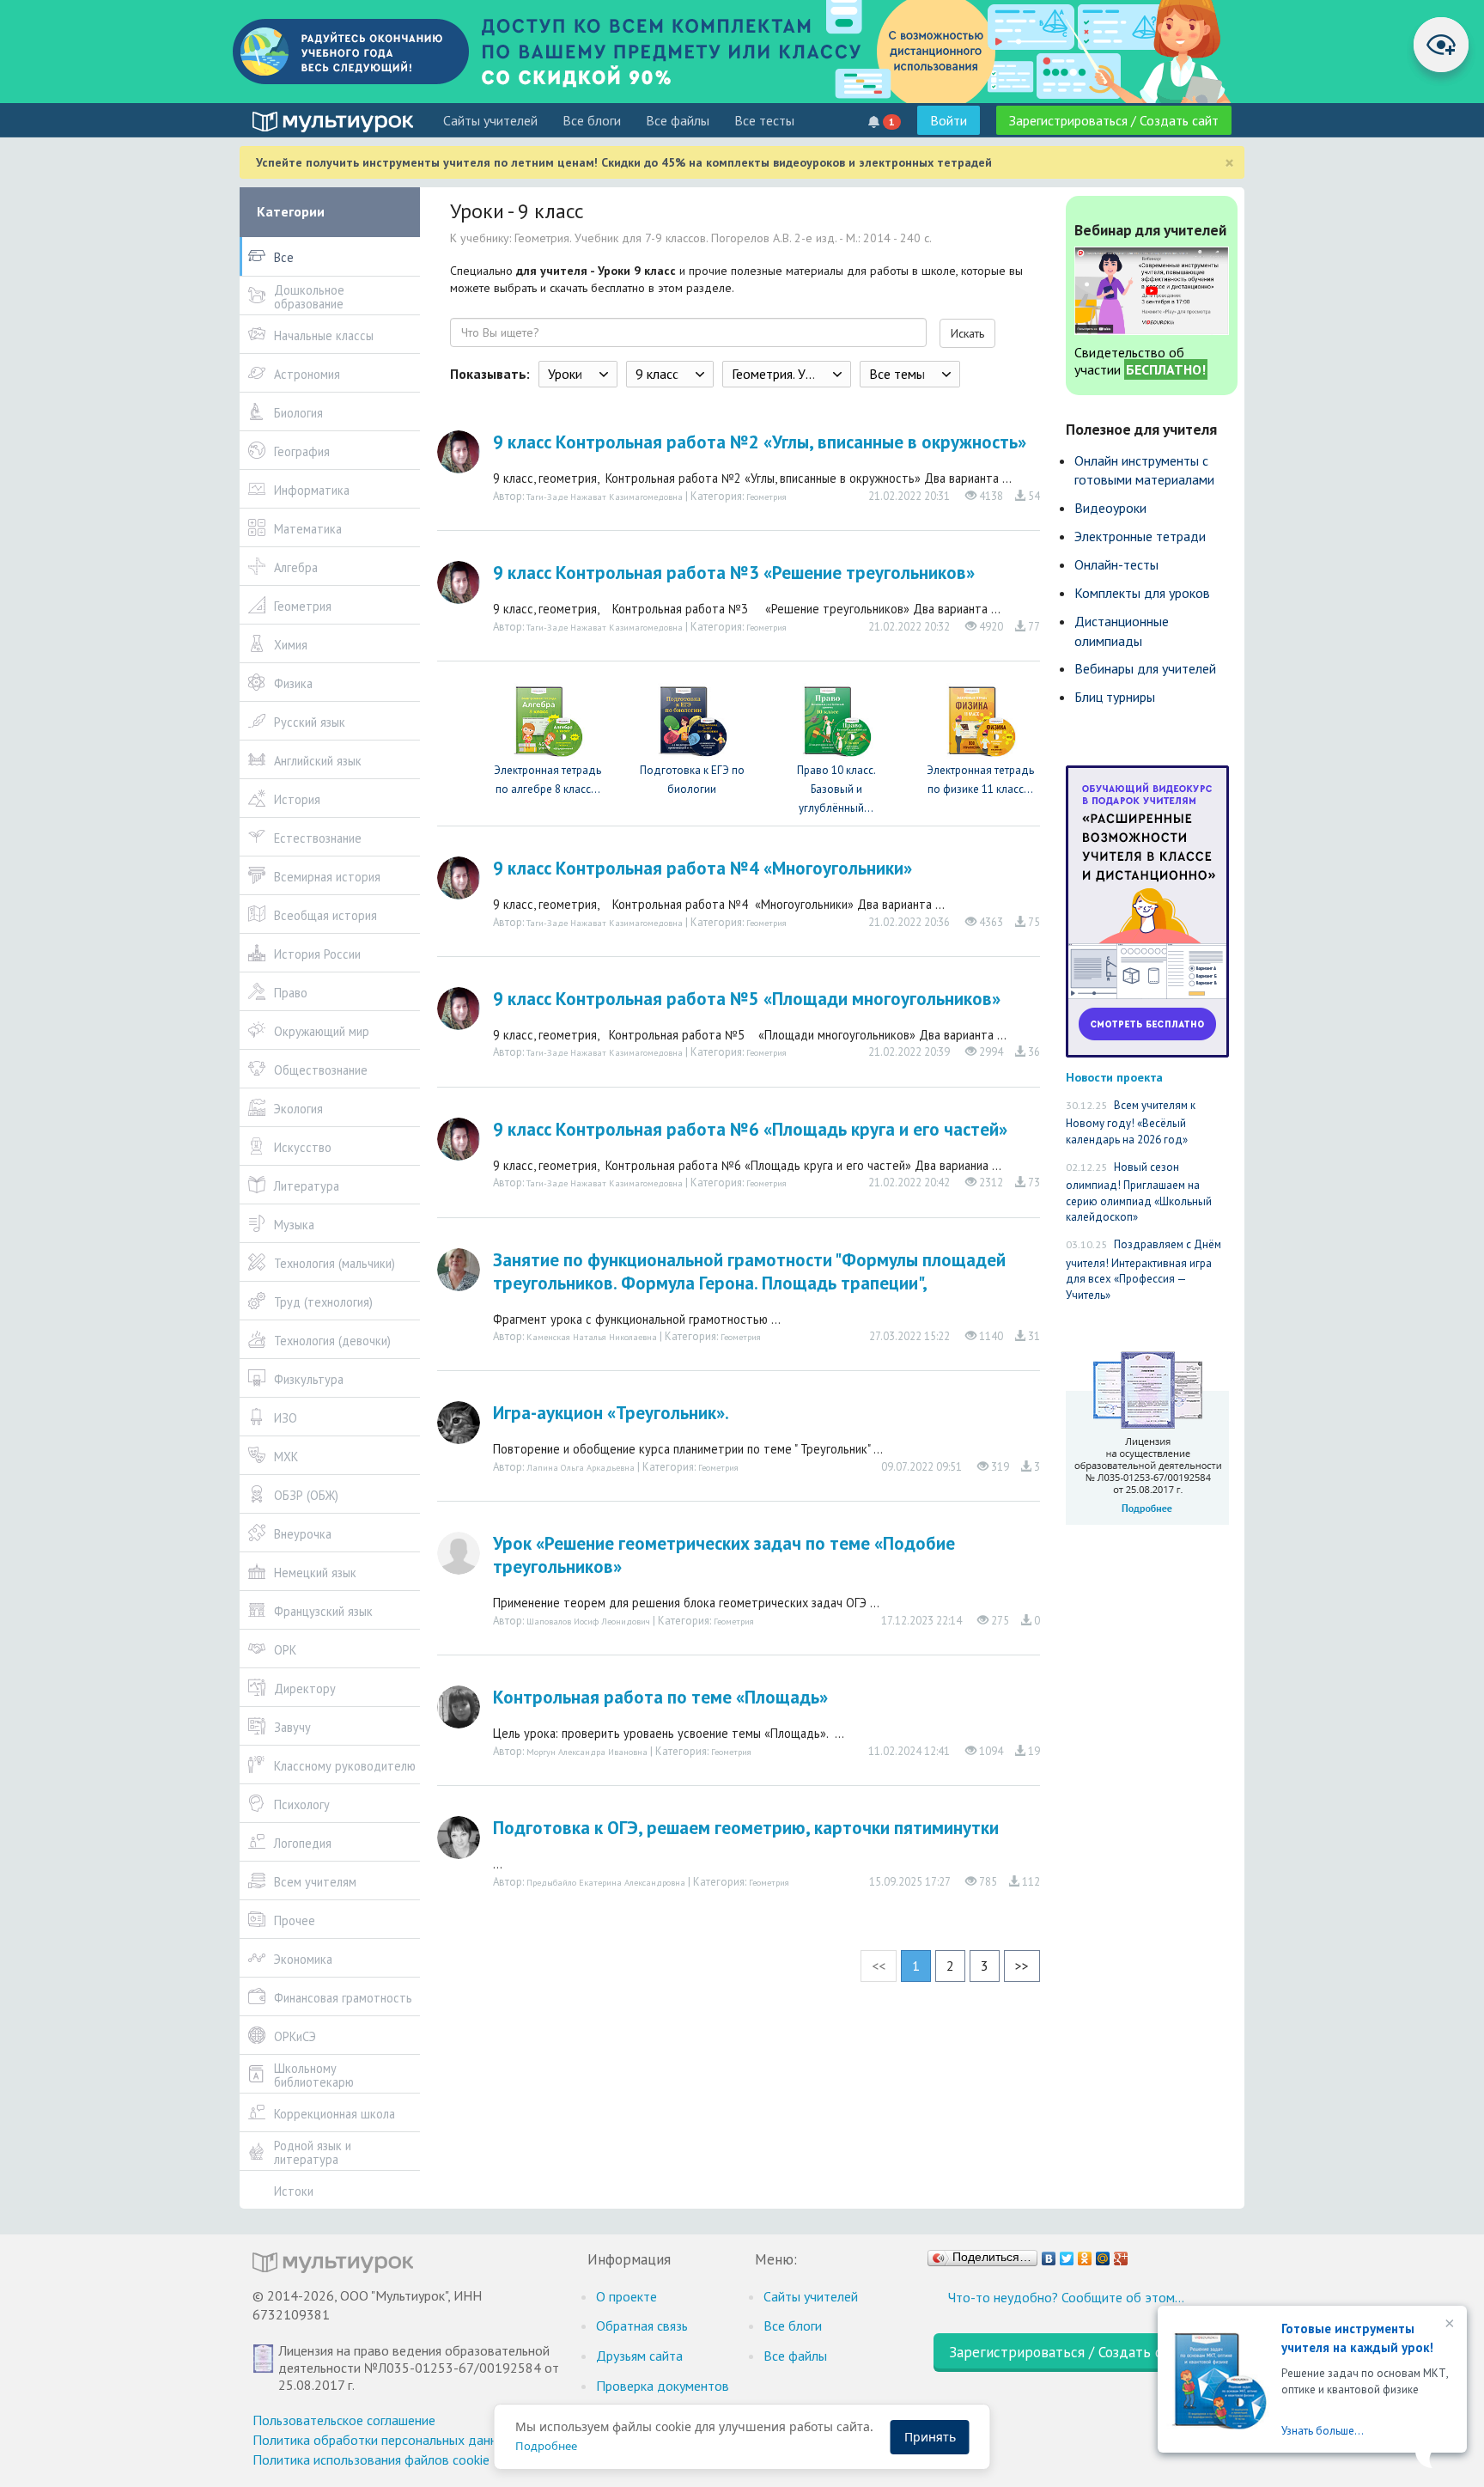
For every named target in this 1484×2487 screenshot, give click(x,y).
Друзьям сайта (639, 2356)
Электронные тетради (1140, 536)
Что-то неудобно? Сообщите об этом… (1066, 2297)
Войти (949, 120)
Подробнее (546, 2446)
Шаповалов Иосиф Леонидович (588, 1621)
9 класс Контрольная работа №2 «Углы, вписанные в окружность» (760, 442)
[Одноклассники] (1085, 2254)
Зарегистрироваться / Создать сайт (1114, 120)
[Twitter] (1067, 2254)
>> (1022, 1966)
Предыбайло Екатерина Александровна (606, 1882)
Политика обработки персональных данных (383, 2440)
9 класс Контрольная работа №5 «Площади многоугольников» (747, 999)
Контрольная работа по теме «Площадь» (660, 1697)
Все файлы (678, 120)
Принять (930, 2437)
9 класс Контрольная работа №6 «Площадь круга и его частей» (750, 1129)
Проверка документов (663, 2386)
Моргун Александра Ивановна (587, 1752)
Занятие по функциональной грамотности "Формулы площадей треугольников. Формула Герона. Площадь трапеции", (749, 1271)
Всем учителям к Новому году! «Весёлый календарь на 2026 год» (1131, 1122)
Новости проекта (1114, 1077)
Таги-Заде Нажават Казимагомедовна (605, 497)
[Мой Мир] (1103, 2254)
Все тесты (764, 120)
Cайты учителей (490, 120)
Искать (967, 333)
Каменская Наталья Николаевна (592, 1337)
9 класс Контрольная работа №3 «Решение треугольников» (734, 573)
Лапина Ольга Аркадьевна (581, 1467)
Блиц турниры (1115, 697)
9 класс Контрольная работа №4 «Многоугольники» (702, 868)
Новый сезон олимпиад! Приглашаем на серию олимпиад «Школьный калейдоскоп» (1139, 1192)
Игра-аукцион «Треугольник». (611, 1413)
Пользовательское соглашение (344, 2420)
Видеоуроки (1110, 508)
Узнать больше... (1323, 2431)
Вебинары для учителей (1145, 668)
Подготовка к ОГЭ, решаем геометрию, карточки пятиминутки (746, 1828)
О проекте (626, 2296)
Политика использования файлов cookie (371, 2460)
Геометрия (766, 497)
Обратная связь (642, 2325)
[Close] (1448, 2325)
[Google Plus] (1121, 2254)
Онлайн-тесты (1116, 564)
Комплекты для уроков (1142, 593)
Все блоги (592, 120)
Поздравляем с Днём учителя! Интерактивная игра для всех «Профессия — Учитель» (1143, 1270)
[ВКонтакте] (1049, 2254)
